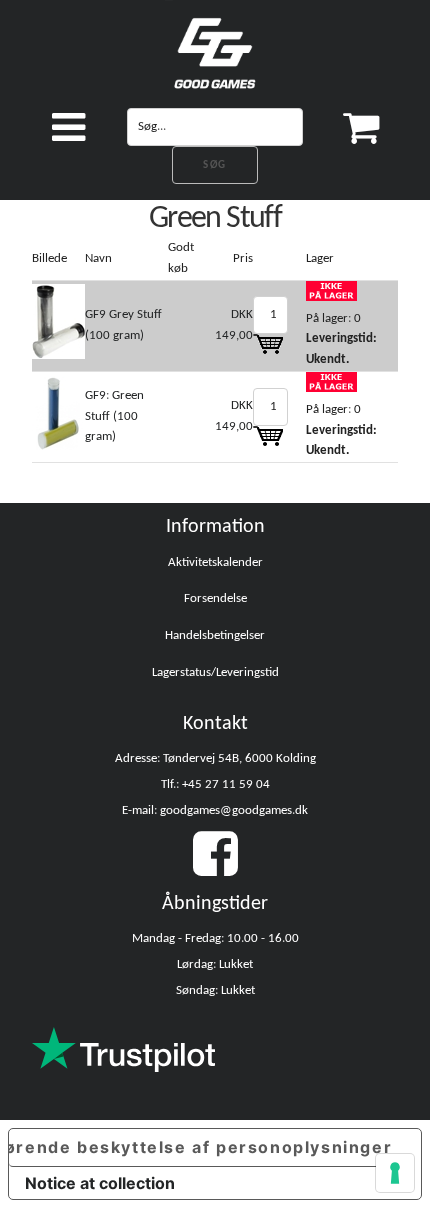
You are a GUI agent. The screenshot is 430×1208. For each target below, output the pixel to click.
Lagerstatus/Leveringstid (215, 672)
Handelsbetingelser (215, 635)
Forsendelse (215, 598)
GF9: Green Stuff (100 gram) (114, 416)
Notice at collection (100, 1183)
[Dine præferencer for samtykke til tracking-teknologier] (395, 1173)
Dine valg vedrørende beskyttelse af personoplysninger (200, 1147)
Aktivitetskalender (215, 562)
